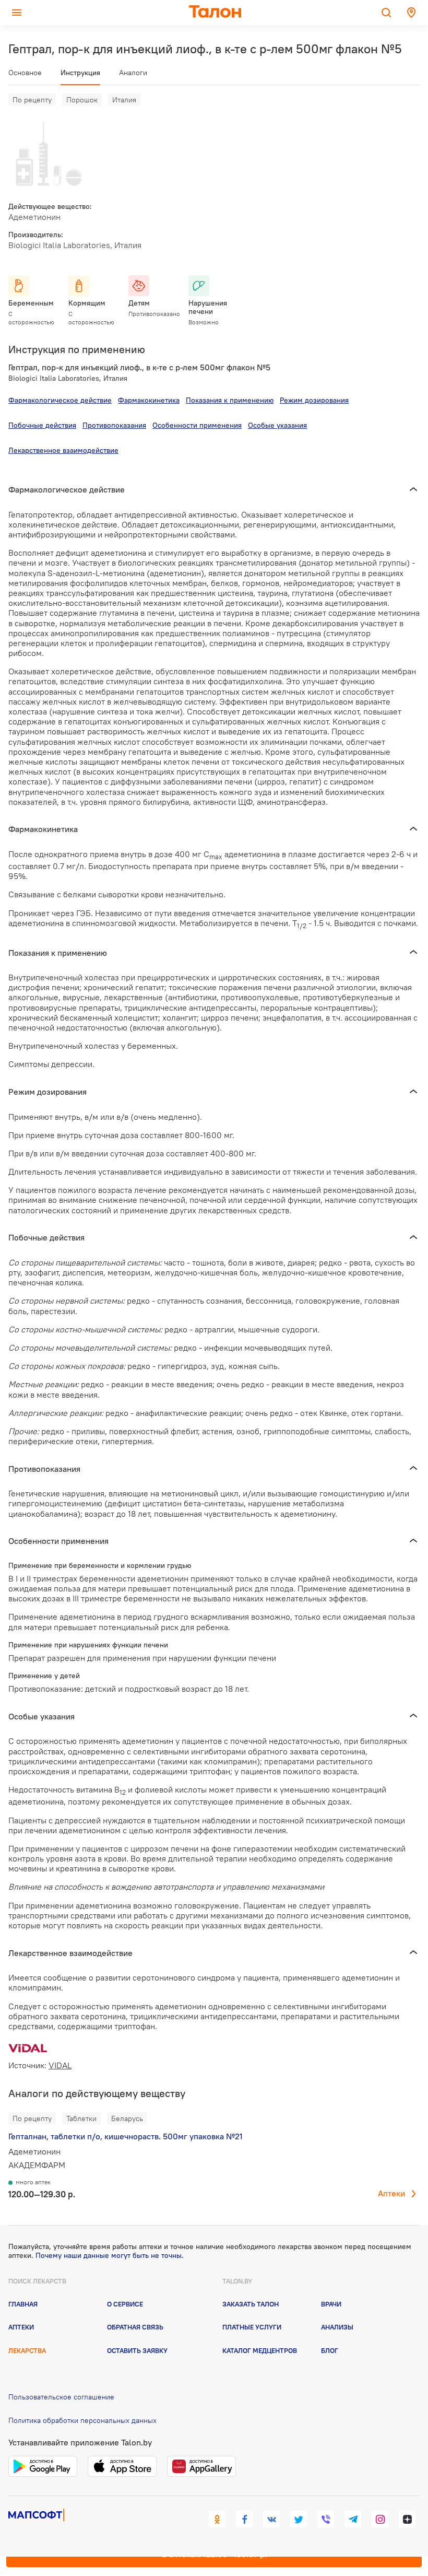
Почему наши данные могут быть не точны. (110, 2255)
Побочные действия (42, 425)
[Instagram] (380, 2519)
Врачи (331, 2304)
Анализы (337, 2327)
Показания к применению (230, 400)
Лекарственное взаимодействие (63, 450)
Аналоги (133, 73)
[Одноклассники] (217, 2519)
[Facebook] (244, 2519)
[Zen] (407, 2519)
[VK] (271, 2519)
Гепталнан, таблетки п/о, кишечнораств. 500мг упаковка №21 (126, 2136)
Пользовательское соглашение (61, 2397)
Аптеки (391, 2193)
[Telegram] (353, 2519)
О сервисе (125, 2304)
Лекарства (27, 2350)
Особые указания (277, 425)
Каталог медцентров (260, 2350)
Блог (330, 2350)
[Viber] (326, 2519)
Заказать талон (251, 2304)
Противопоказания (114, 425)
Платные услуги (252, 2327)
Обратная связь (135, 2327)
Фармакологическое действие (60, 400)
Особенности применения (197, 425)
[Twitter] (299, 2519)
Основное (25, 73)
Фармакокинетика (149, 400)
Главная (23, 2304)
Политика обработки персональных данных (82, 2420)
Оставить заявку (137, 2350)
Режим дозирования (314, 400)
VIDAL (60, 2065)
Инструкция (80, 73)
